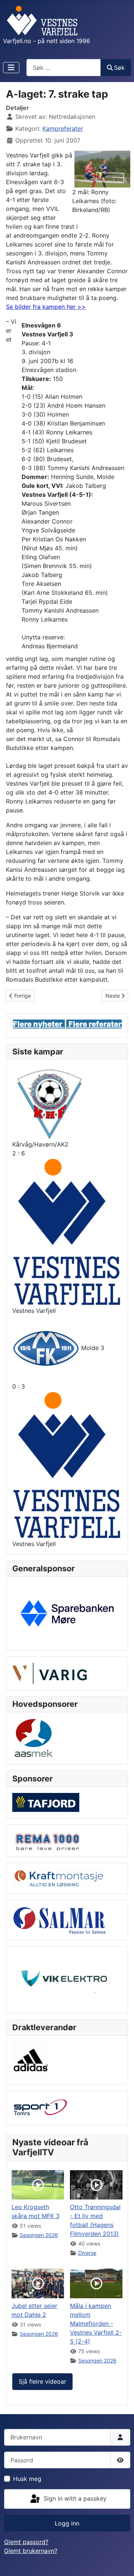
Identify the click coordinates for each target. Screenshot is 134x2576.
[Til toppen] (121, 2562)
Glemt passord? (26, 2542)
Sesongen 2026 (39, 2235)
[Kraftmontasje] (59, 1878)
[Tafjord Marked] (46, 1802)
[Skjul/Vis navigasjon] (11, 68)
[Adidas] (31, 2060)
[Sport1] (40, 2107)
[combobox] (64, 67)
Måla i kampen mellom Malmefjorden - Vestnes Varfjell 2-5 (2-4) (96, 2324)
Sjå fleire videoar (42, 2381)
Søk (119, 68)
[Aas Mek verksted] (34, 1738)
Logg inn (67, 2523)
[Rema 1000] (46, 1840)
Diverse (87, 2253)
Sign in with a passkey (74, 2498)
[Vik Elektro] (67, 1979)
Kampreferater (63, 128)
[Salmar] (59, 1920)
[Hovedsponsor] (67, 1613)
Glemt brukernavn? (31, 2551)
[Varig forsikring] (50, 1673)
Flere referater (95, 1024)
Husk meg (27, 2479)
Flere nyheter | (41, 1024)
